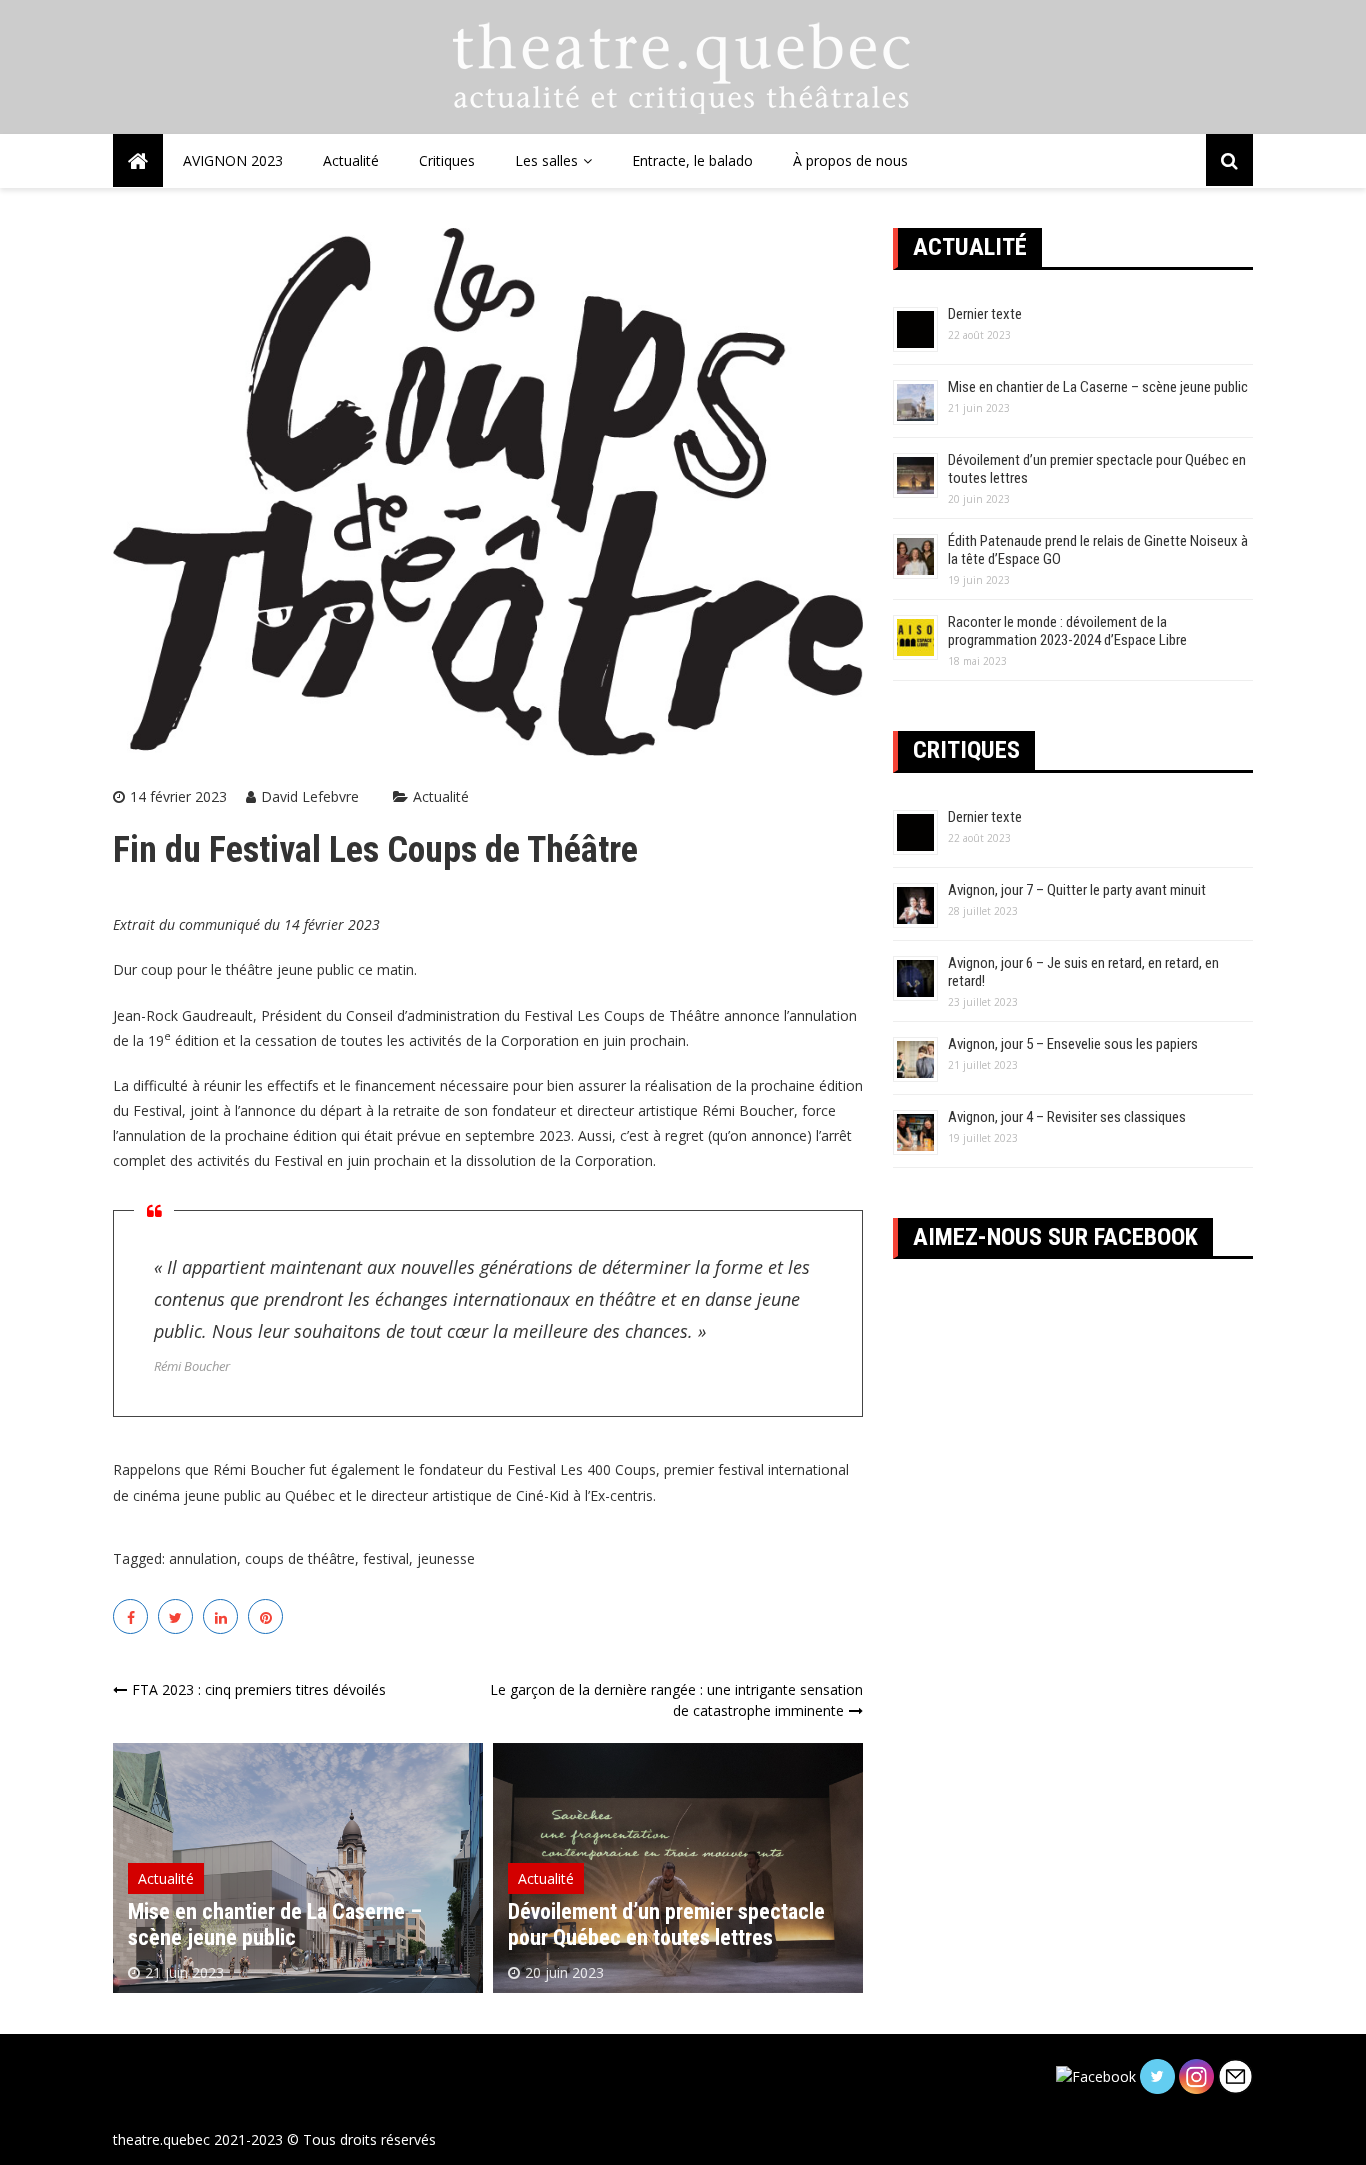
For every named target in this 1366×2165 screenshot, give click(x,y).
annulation (203, 1558)
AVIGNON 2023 (233, 160)
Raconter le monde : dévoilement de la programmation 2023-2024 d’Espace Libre (1067, 631)
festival (386, 1558)
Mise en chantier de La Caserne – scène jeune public (275, 1924)
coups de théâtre (300, 1558)
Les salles (546, 160)
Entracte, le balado (692, 160)
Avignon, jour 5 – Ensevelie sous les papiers (1073, 1044)
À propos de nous (850, 160)
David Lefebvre (310, 796)
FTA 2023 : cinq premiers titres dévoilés (259, 1689)
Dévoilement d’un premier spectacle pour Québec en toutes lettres (666, 1924)
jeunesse (446, 1558)
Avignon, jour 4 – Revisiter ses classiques (1067, 1117)
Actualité (351, 160)
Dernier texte (985, 314)
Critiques (447, 160)
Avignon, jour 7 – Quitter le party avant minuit (1077, 890)
